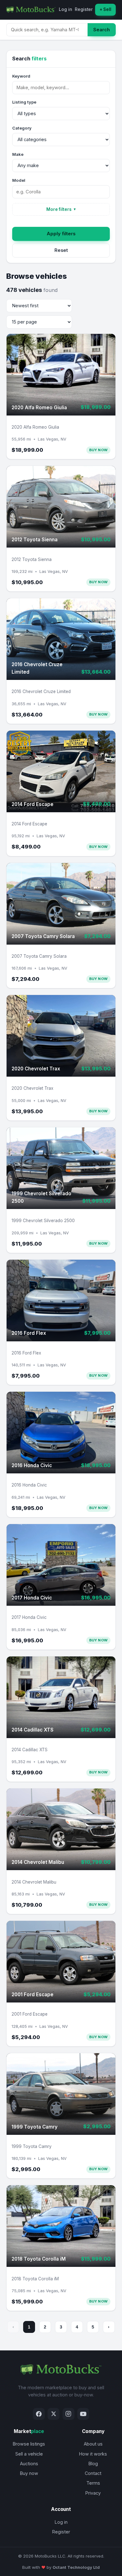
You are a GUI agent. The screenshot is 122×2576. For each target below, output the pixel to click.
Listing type (24, 102)
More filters (61, 209)
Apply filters (61, 234)
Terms (93, 2483)
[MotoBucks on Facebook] (39, 2414)
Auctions (29, 2464)
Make (18, 154)
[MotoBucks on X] (53, 2414)
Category (22, 128)
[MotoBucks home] (31, 10)
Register (84, 9)
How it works (93, 2454)
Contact (93, 2473)
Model (19, 180)
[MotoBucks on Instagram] (69, 2414)
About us (93, 2444)
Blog (93, 2464)
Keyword (21, 76)
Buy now (29, 2473)
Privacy (93, 2493)
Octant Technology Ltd (76, 2567)
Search (102, 30)
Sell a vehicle (29, 2454)
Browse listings (29, 2444)
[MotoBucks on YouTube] (83, 2414)
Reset (61, 250)
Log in (65, 9)
